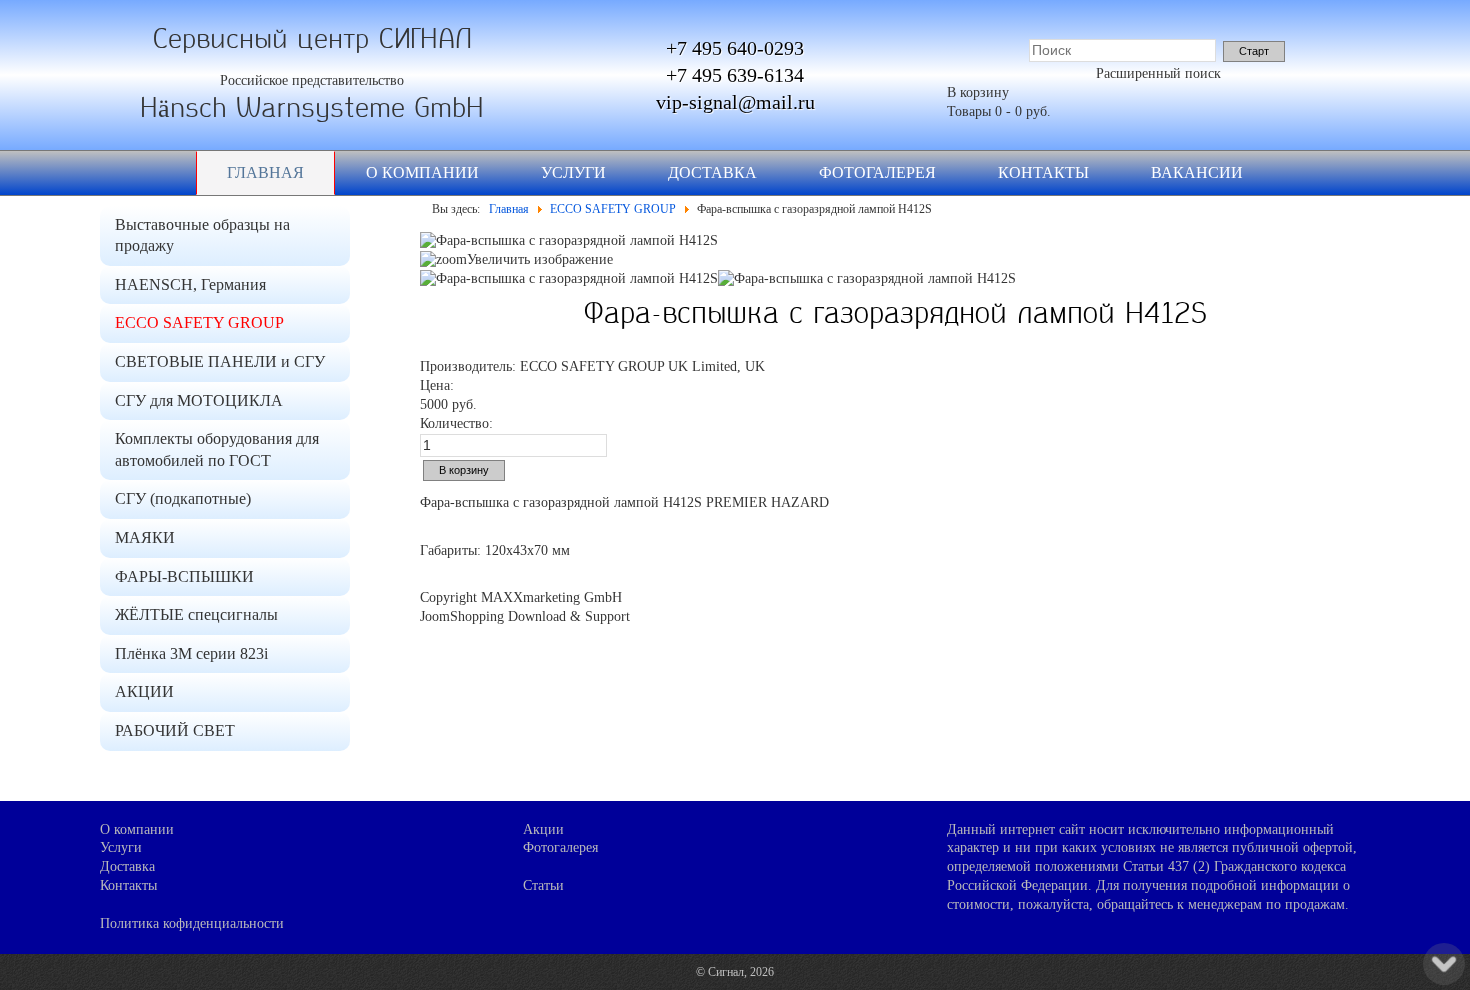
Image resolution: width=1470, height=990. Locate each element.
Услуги (573, 172)
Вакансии (1197, 172)
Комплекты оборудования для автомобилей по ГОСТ (217, 449)
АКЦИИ (144, 691)
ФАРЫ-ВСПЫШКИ (184, 576)
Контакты (1043, 172)
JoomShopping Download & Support (525, 616)
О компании (422, 172)
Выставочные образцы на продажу (202, 235)
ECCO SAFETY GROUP (199, 322)
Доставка (712, 172)
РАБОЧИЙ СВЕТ (175, 730)
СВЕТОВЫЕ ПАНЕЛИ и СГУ (220, 361)
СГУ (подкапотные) (183, 498)
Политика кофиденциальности (192, 923)
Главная (265, 172)
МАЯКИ (145, 537)
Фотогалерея (877, 172)
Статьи (543, 885)
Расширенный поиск (1158, 73)
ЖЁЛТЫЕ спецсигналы (196, 614)
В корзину (978, 92)
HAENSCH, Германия (190, 284)
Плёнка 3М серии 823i (191, 653)
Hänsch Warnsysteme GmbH (312, 108)
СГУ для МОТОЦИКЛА (199, 400)
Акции (543, 829)
